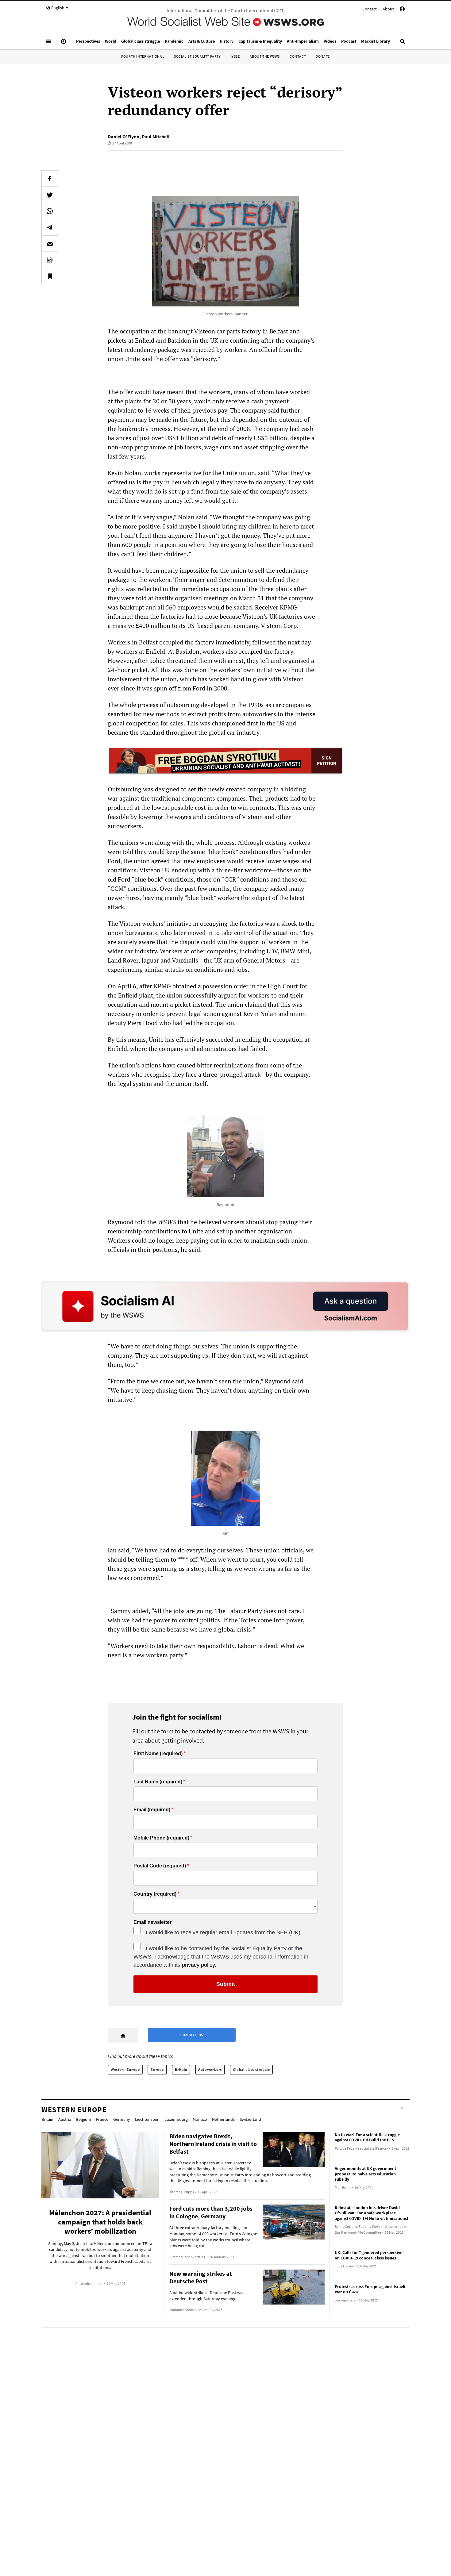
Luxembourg (176, 2119)
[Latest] (64, 44)
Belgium (84, 2119)
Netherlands (223, 2119)
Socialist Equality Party (197, 56)
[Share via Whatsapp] (50, 211)
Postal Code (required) (160, 1866)
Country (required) (155, 1894)
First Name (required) (158, 1754)
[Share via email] (50, 244)
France (102, 2119)
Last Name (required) (158, 1782)
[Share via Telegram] (50, 227)
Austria (65, 2119)
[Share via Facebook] (50, 179)
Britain (181, 2069)
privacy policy (198, 1965)
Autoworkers (210, 2069)
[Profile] (402, 10)
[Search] (403, 44)
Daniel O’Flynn (123, 136)
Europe (157, 2069)
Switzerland (250, 2119)
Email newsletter (152, 1922)
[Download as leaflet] (50, 260)
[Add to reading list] (50, 276)
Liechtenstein (147, 2119)
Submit (226, 1984)
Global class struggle (251, 2069)
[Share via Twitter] (50, 195)
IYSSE (235, 56)
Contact (370, 9)
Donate (323, 56)
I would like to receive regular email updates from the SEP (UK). (224, 1932)
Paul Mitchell (156, 136)
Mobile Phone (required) (161, 1838)
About (388, 9)
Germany (122, 2119)
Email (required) (152, 1810)
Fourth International (143, 56)
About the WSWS (265, 56)
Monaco (200, 2119)
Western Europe (125, 2069)
